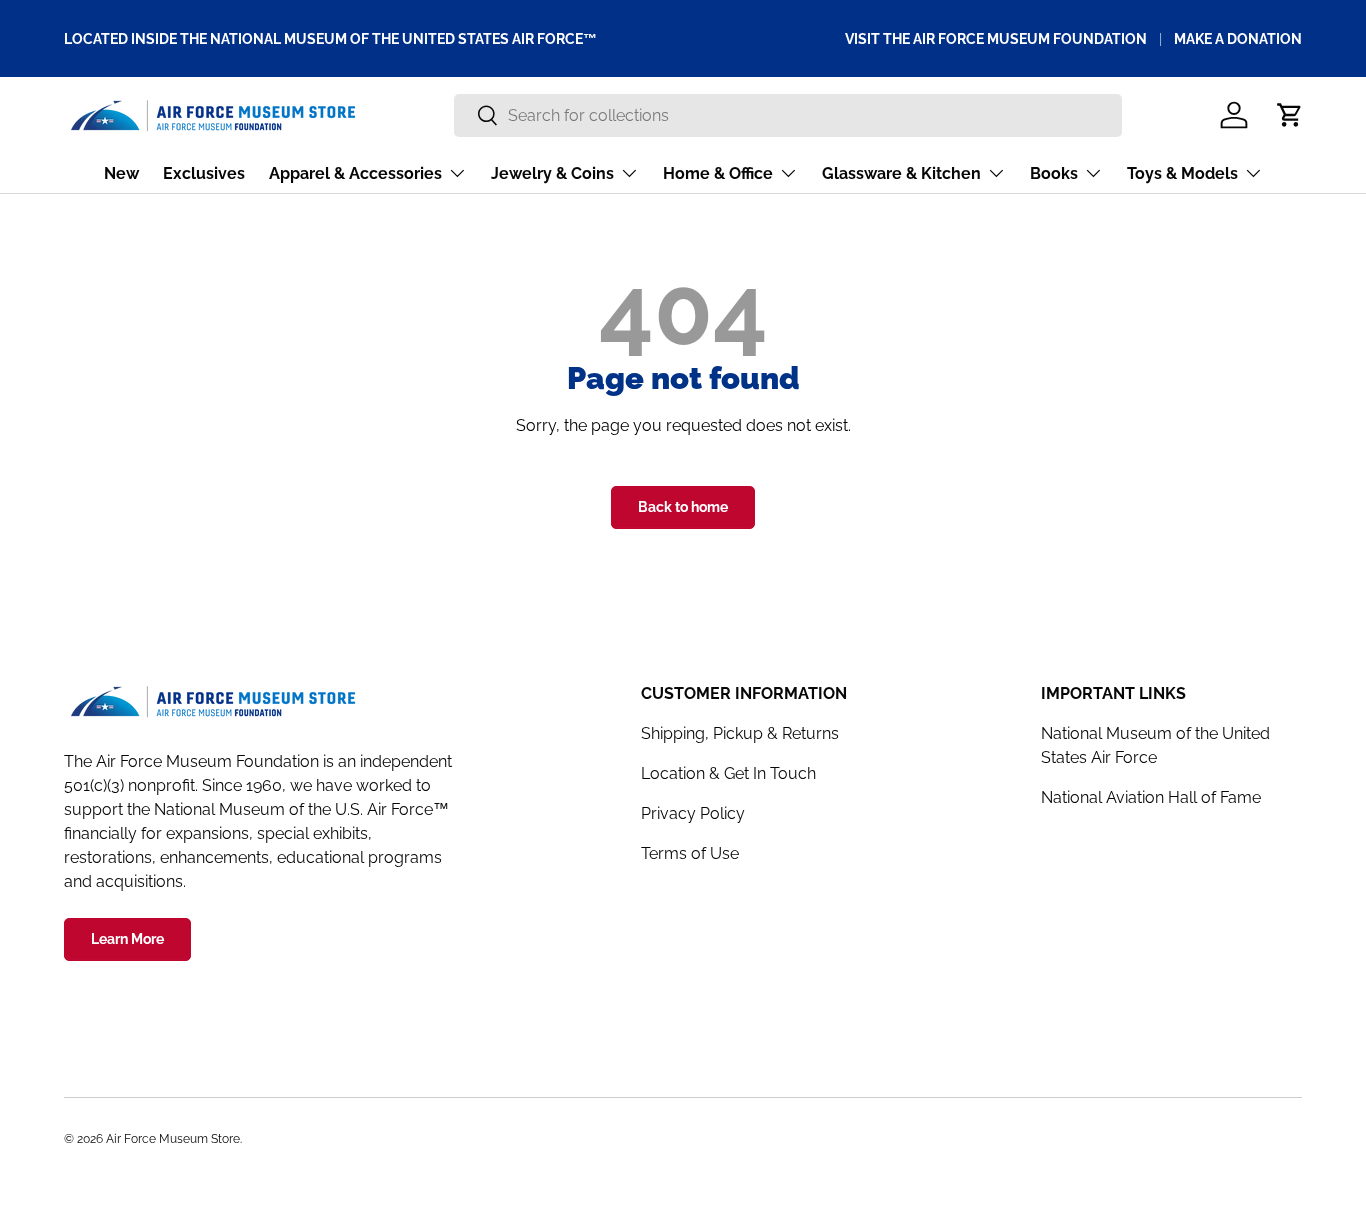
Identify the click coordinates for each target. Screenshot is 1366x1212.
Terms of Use (690, 853)
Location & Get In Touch (728, 773)
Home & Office (718, 173)
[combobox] (787, 115)
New (121, 173)
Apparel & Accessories (355, 173)
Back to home (683, 507)
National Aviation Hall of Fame (1151, 797)
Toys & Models (1182, 173)
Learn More (127, 939)
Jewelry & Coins (552, 173)
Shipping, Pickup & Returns (740, 733)
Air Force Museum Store (173, 1139)
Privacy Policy (693, 813)
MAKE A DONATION (1238, 38)
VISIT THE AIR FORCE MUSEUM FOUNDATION (996, 38)
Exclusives (204, 173)
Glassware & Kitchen (901, 173)
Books (1054, 173)
